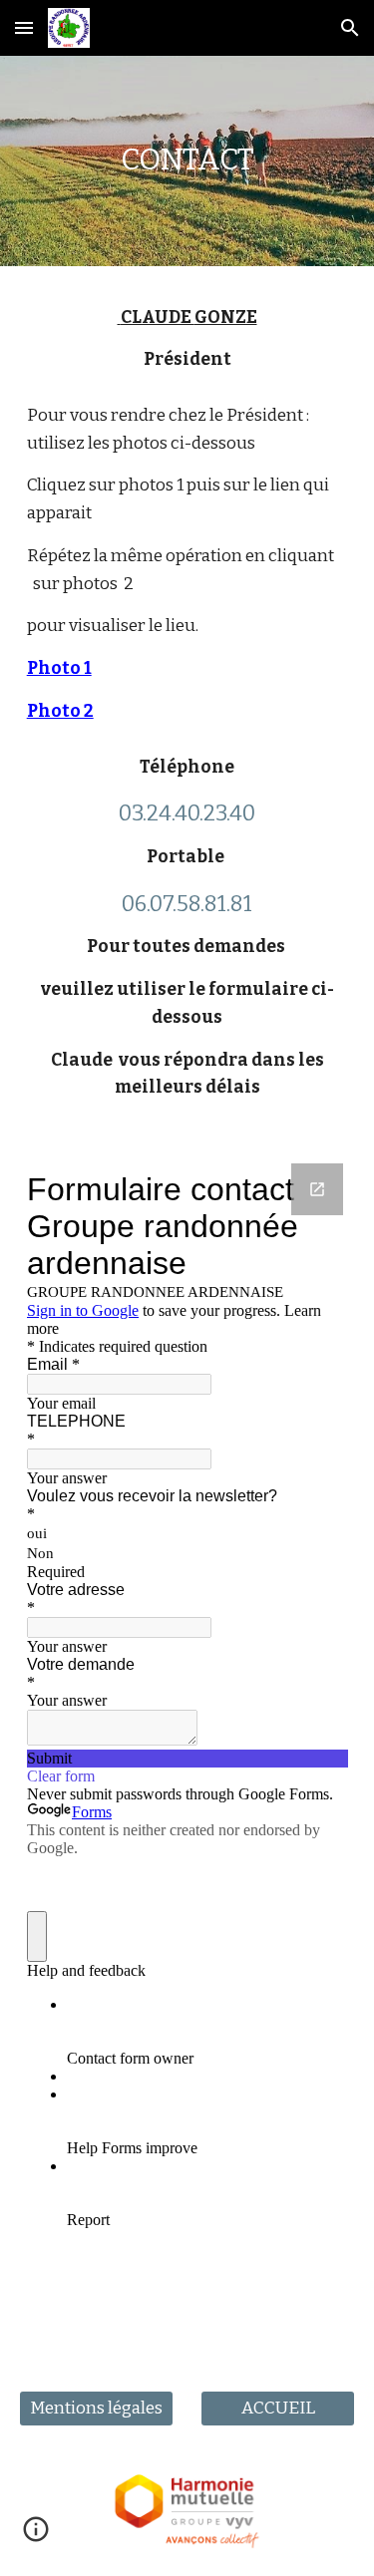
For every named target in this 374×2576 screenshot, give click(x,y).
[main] (187, 161)
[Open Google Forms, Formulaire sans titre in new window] (317, 1189)
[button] (24, 27)
